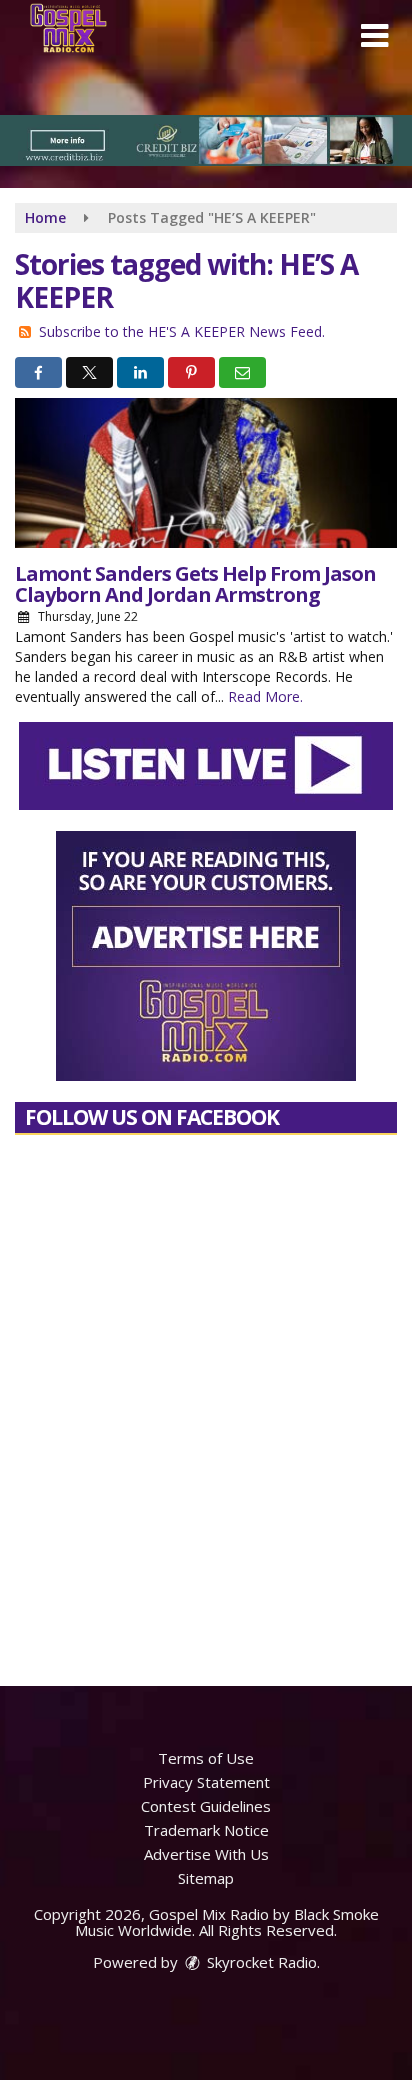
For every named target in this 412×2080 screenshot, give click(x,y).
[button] (374, 36)
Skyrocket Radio (260, 1962)
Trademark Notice (206, 1830)
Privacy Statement (206, 1782)
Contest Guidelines (206, 1806)
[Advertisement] (206, 140)
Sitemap (206, 1878)
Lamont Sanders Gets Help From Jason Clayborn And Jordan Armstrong (195, 584)
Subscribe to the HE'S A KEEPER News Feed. (182, 331)
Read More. (265, 696)
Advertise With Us (206, 1854)
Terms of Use (206, 1758)
